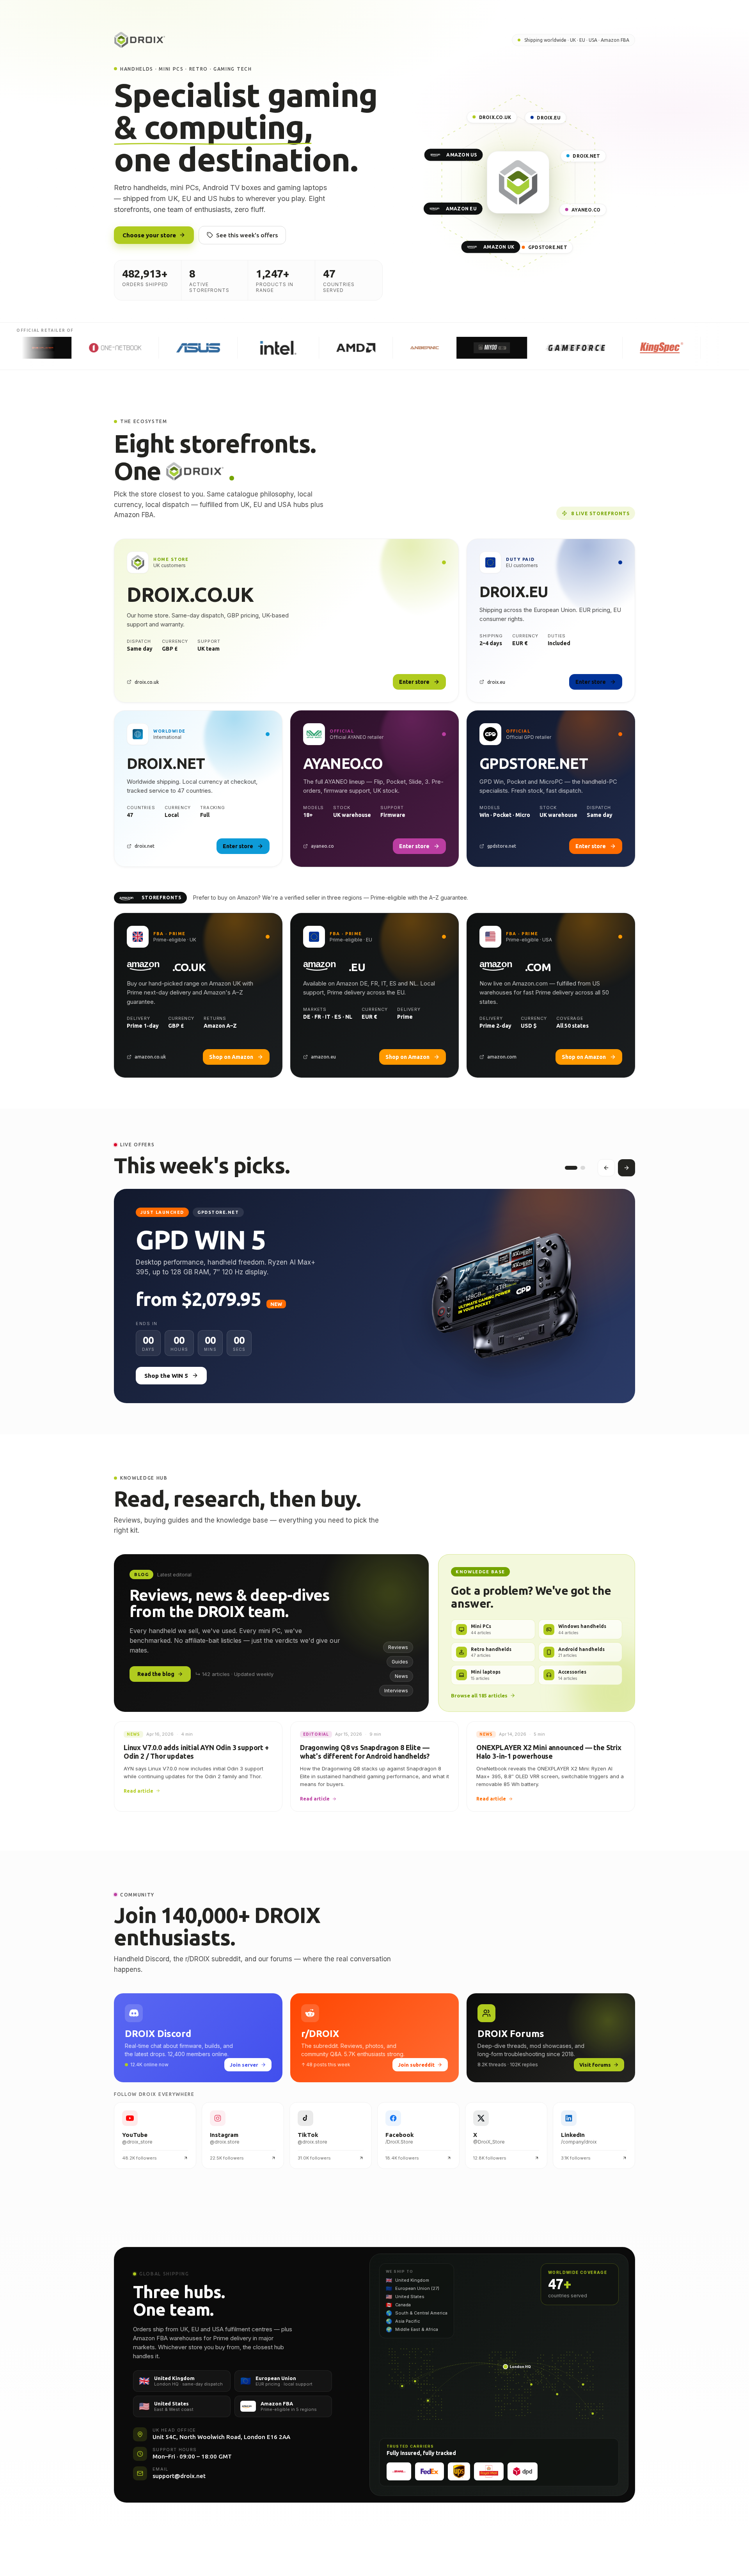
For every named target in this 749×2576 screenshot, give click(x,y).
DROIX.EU (549, 118)
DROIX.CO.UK (495, 117)
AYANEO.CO (586, 210)
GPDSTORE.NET (548, 247)
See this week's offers (247, 235)
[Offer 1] (567, 1168)
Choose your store (149, 235)
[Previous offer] (606, 1168)
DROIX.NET (586, 156)
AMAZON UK (499, 247)
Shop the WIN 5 (166, 1376)
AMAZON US (461, 155)
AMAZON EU (461, 209)
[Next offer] (627, 1168)
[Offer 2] (579, 1168)
